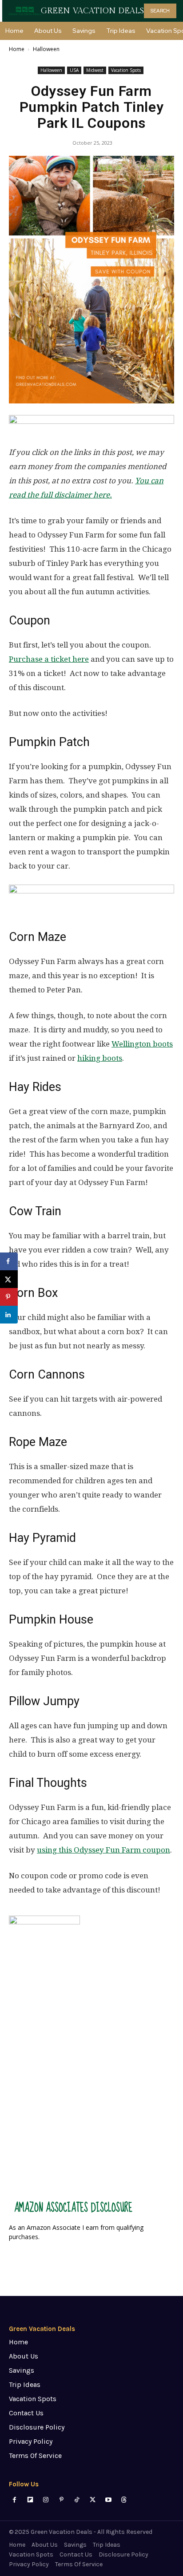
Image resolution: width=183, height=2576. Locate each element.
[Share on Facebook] (9, 1261)
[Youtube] (108, 2500)
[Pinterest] (62, 2500)
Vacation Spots (126, 70)
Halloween (46, 49)
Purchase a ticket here (49, 659)
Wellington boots (142, 1044)
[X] (93, 2500)
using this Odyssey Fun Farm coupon (103, 1850)
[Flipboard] (30, 2500)
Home (17, 49)
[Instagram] (46, 2500)
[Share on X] (9, 1279)
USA (74, 70)
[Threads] (124, 2500)
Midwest (95, 70)
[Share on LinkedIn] (9, 1315)
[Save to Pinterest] (9, 1297)
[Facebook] (14, 2500)
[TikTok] (77, 2500)
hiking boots (100, 1058)
